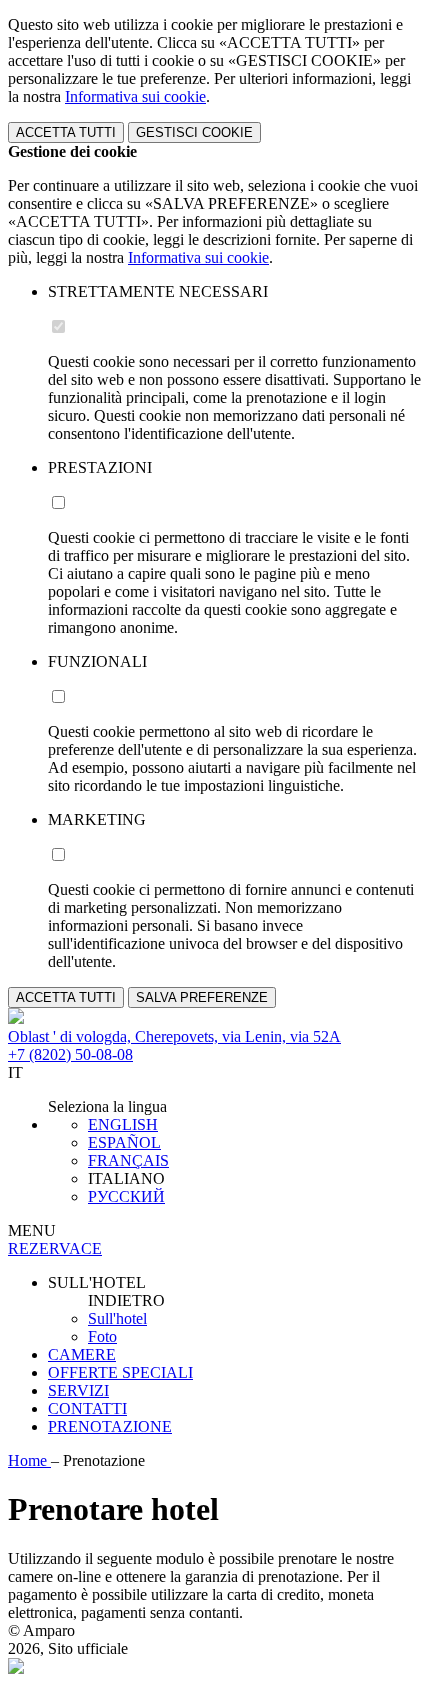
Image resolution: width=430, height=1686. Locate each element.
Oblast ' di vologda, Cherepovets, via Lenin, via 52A (174, 1036)
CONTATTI (87, 1408)
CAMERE (82, 1354)
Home (29, 1460)
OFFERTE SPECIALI (120, 1372)
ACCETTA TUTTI (66, 132)
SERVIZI (78, 1390)
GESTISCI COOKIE (194, 132)
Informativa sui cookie (135, 96)
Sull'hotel (117, 1318)
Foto (102, 1336)
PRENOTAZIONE (110, 1426)
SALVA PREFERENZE (202, 997)
